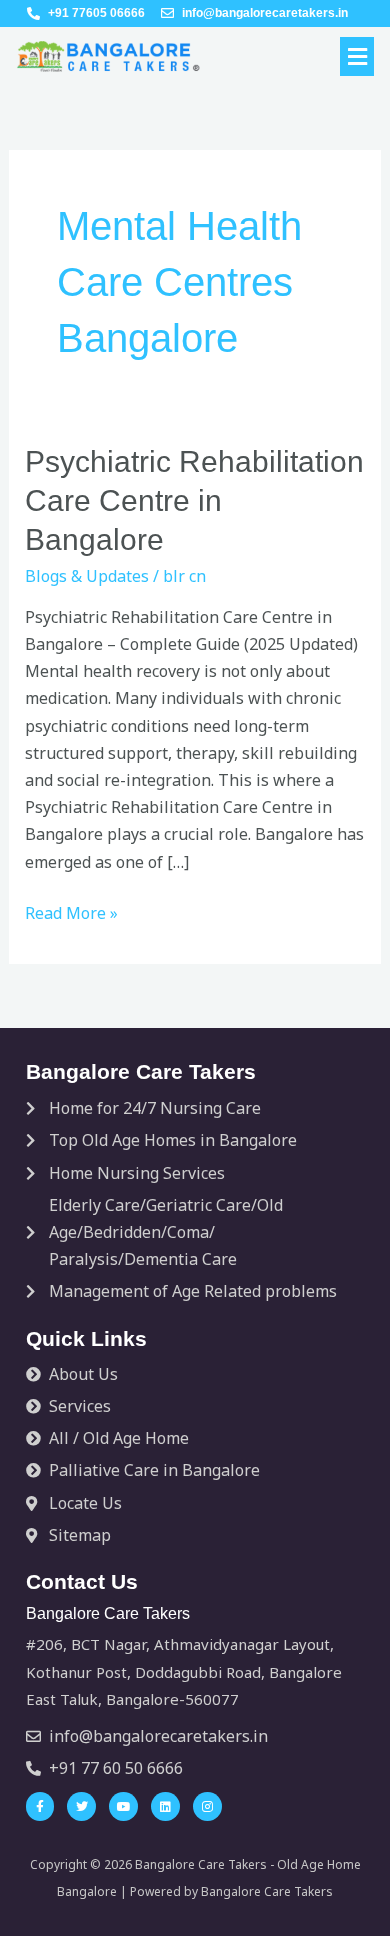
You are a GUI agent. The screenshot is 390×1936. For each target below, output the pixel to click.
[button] (357, 56)
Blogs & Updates (87, 576)
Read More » (71, 912)
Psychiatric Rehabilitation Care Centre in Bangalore (194, 500)
